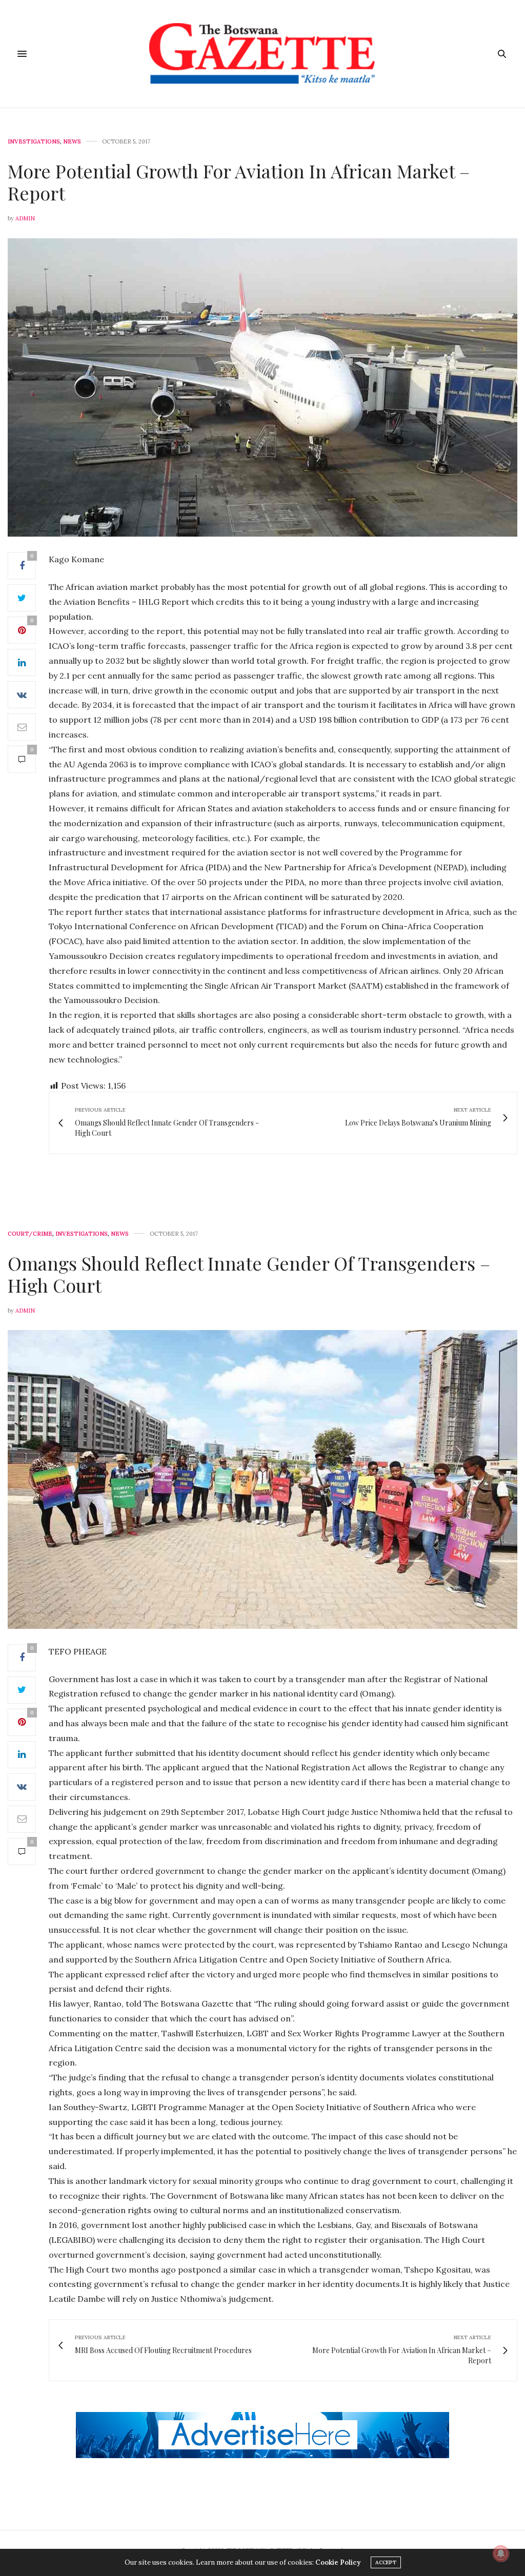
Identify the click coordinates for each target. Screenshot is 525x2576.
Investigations (34, 142)
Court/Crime (30, 1234)
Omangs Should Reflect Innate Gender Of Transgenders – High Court (249, 1274)
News (72, 142)
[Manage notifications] (501, 2553)
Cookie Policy (338, 2562)
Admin (25, 218)
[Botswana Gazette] (262, 54)
